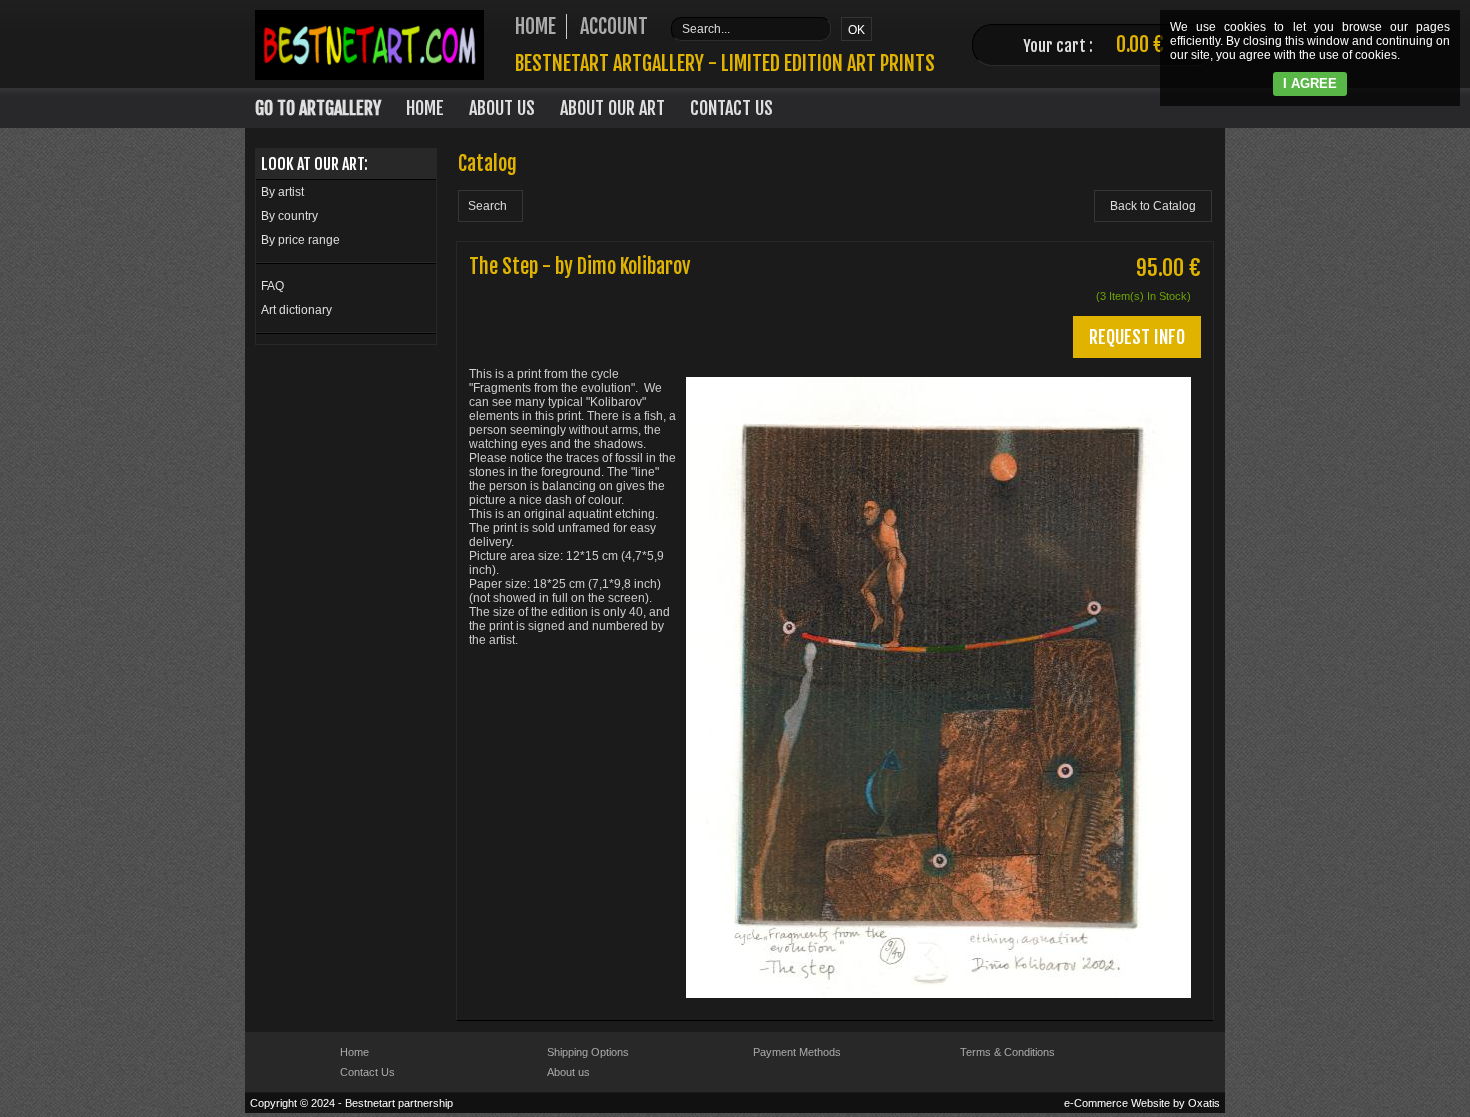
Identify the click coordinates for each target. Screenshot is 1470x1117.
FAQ (272, 286)
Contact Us (731, 108)
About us (568, 1072)
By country (289, 216)
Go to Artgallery (318, 108)
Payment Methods (797, 1052)
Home (425, 108)
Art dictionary (296, 310)
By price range (300, 240)
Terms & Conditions (1007, 1052)
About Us (502, 108)
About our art (612, 108)
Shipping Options (588, 1052)
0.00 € (1140, 44)
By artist (282, 192)
